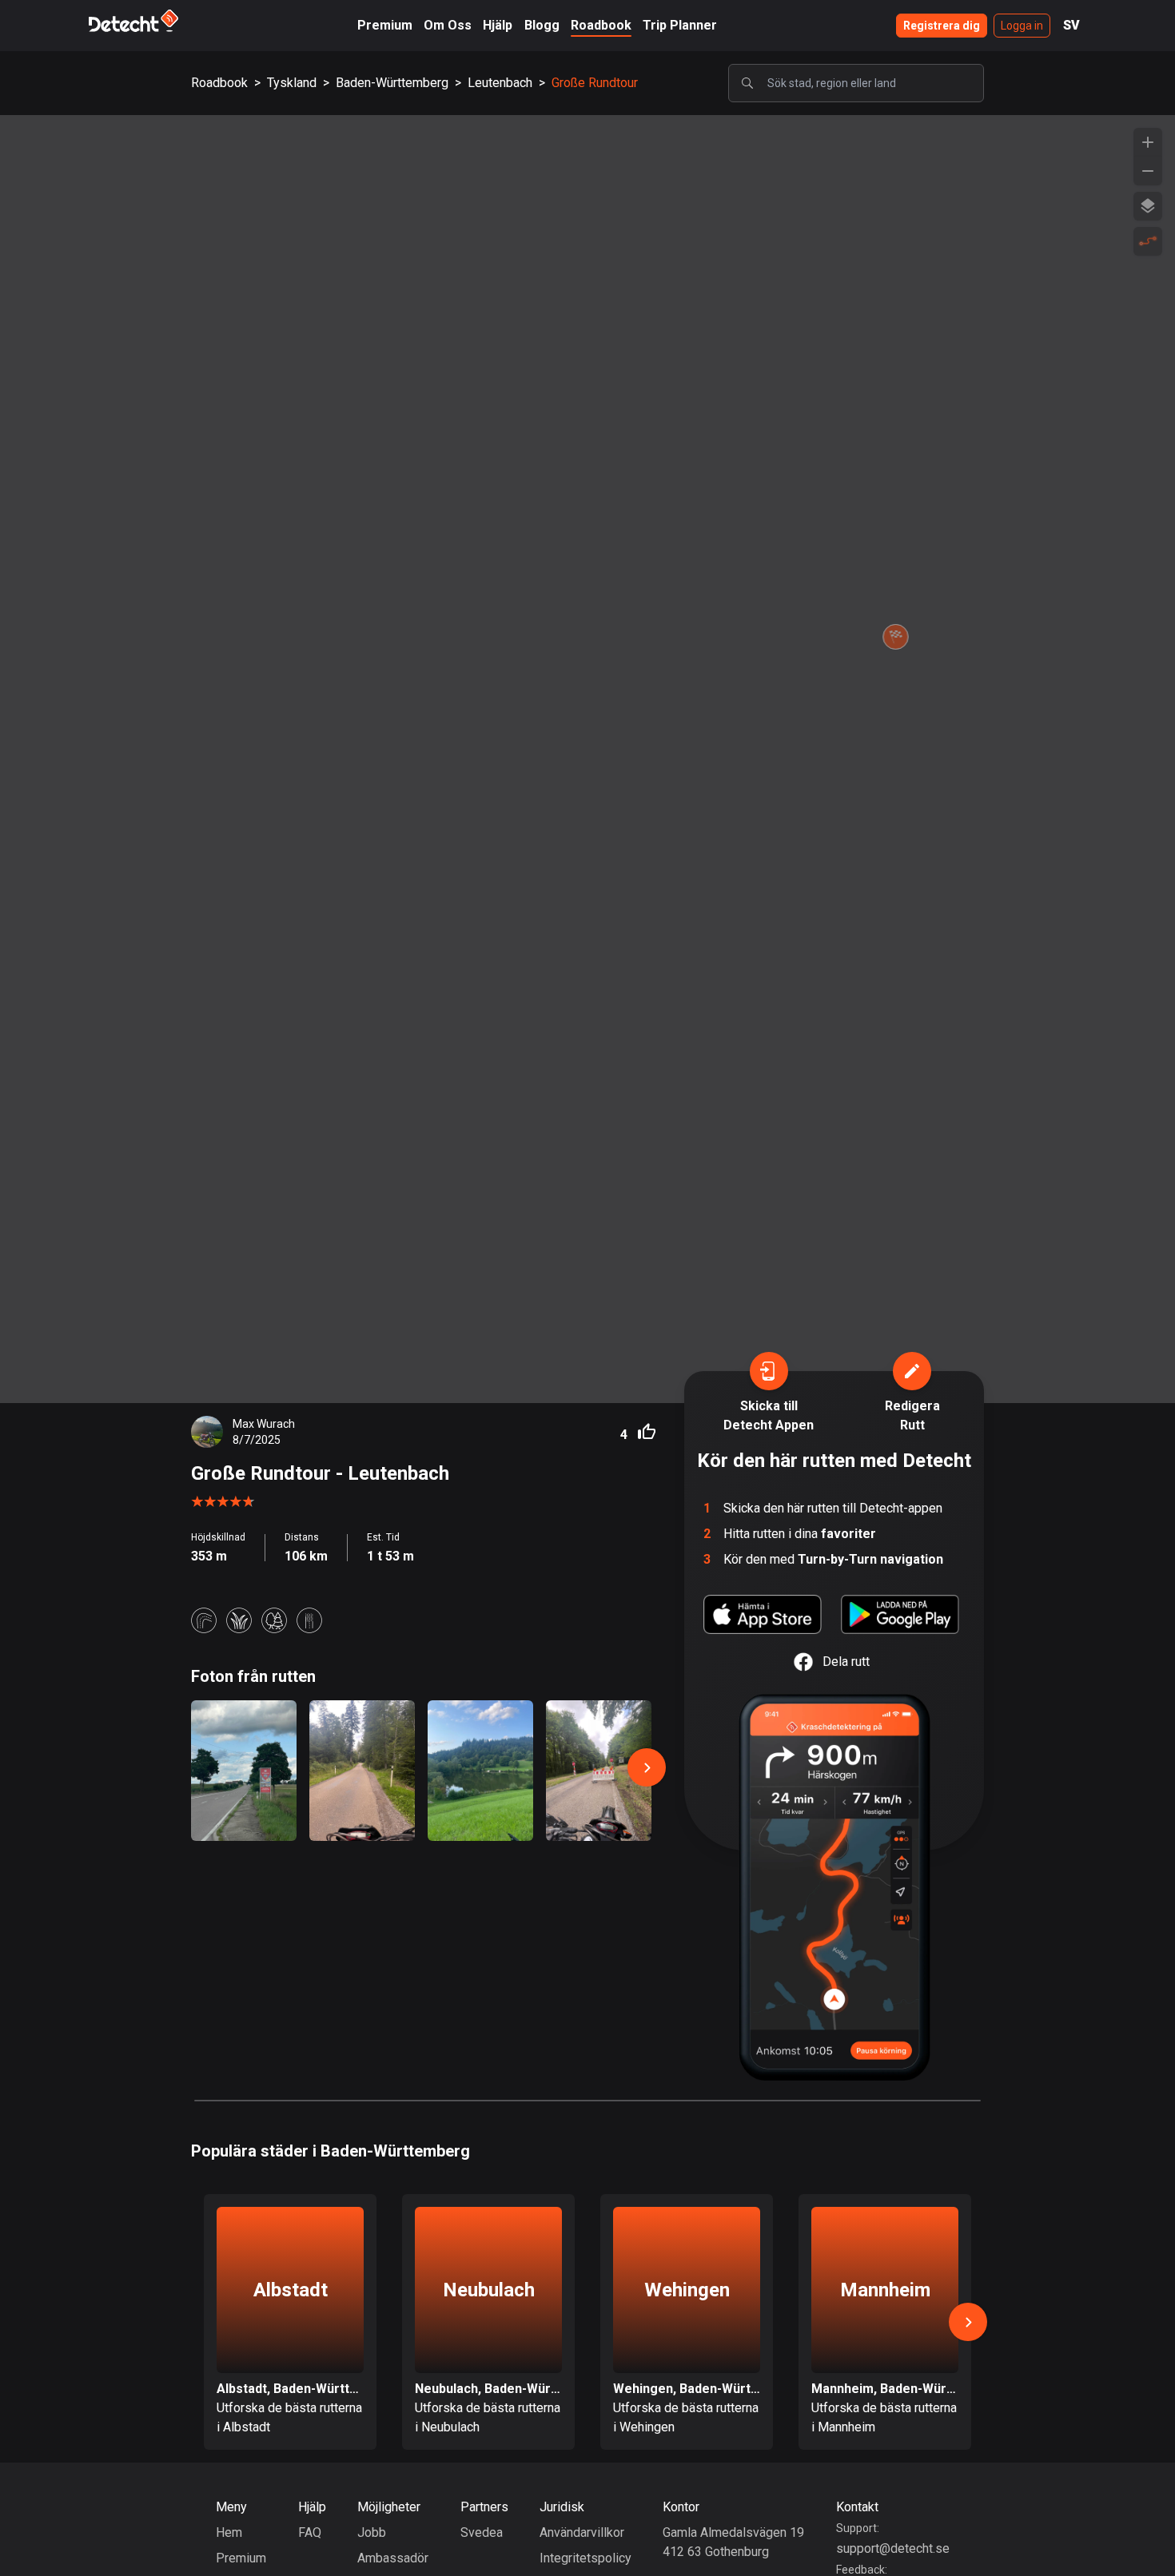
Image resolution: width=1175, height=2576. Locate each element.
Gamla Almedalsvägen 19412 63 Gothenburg (733, 2542)
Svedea (482, 2532)
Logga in (1022, 26)
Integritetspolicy (586, 2558)
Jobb (372, 2532)
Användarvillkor (582, 2532)
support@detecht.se (893, 2548)
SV (1071, 25)
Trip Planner (680, 25)
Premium (385, 25)
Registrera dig (942, 26)
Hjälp (498, 25)
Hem (229, 2532)
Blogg (542, 25)
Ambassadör (393, 2558)
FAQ (310, 2532)
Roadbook (601, 25)
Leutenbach (500, 83)
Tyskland (292, 83)
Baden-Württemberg (392, 83)
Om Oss (448, 25)
